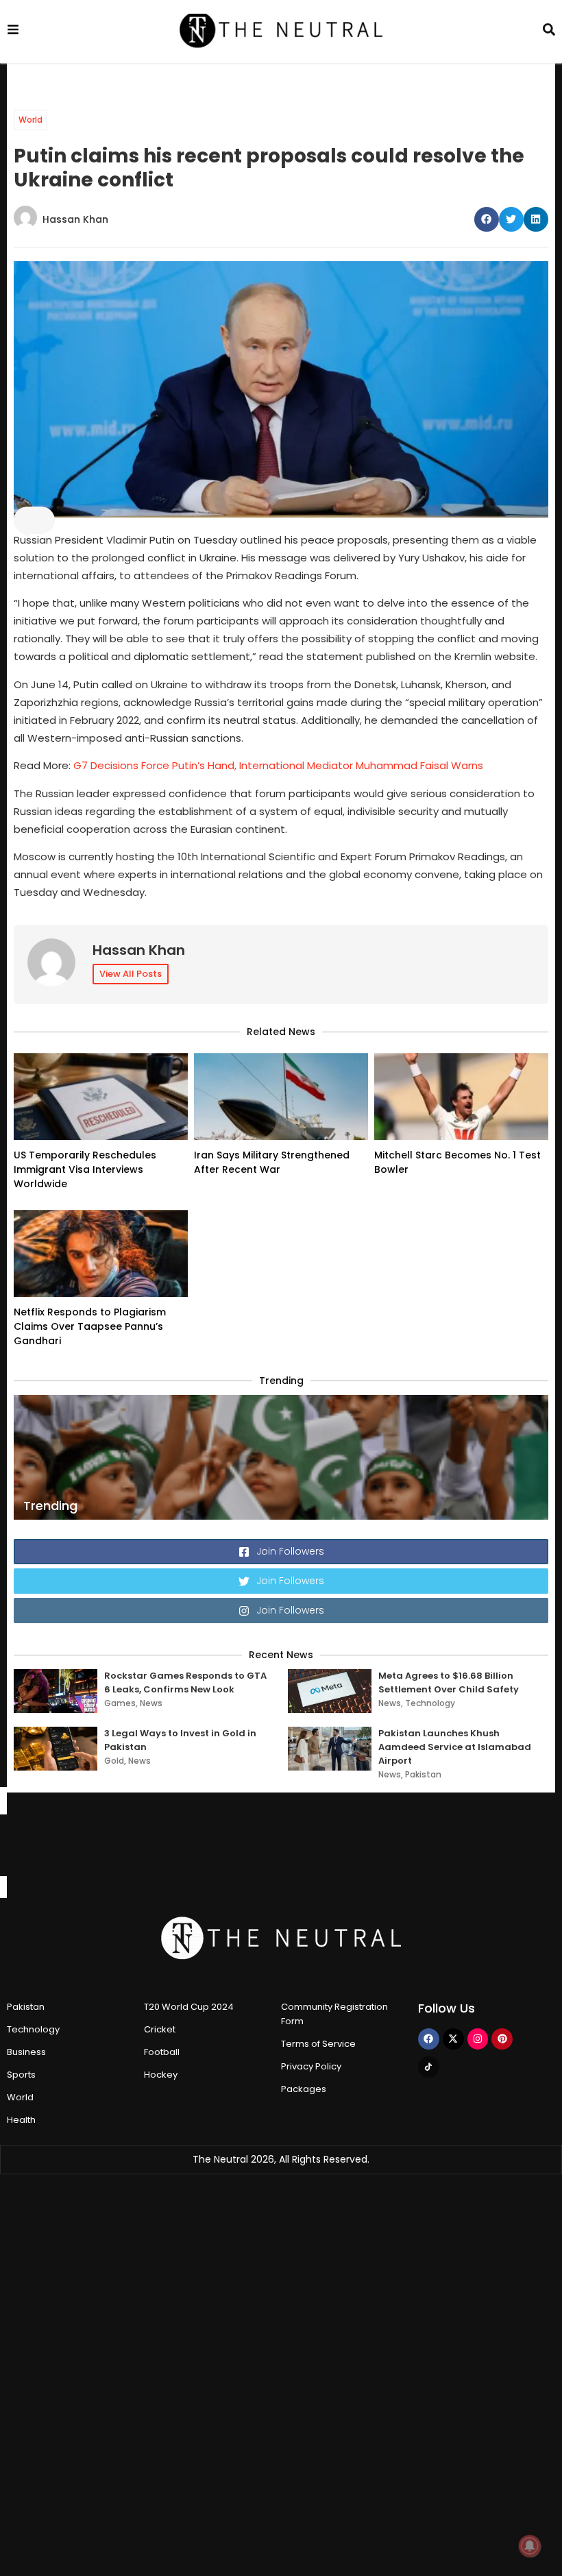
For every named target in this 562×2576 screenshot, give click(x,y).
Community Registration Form (334, 2014)
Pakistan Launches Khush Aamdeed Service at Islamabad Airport (455, 1747)
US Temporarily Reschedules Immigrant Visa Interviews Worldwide (85, 1169)
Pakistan (423, 1774)
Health (21, 2120)
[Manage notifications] (530, 2546)
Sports (21, 2075)
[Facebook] (429, 2039)
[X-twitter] (453, 2039)
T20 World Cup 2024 (189, 2007)
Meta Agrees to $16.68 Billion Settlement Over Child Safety (449, 1682)
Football (162, 2052)
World (30, 120)
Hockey (161, 2075)
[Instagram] (478, 2039)
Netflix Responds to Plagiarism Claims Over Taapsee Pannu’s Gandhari (90, 1326)
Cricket (160, 2029)
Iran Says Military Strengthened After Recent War (272, 1162)
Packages (304, 2089)
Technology (430, 1703)
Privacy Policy (311, 2066)
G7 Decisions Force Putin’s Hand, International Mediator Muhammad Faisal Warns (281, 765)
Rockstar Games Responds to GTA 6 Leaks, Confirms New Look (185, 1682)
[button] (487, 219)
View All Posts (131, 974)
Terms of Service (318, 2044)
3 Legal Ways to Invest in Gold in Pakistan (180, 1740)
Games (120, 1703)
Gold (114, 1761)
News (151, 1703)
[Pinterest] (502, 2039)
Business (26, 2052)
